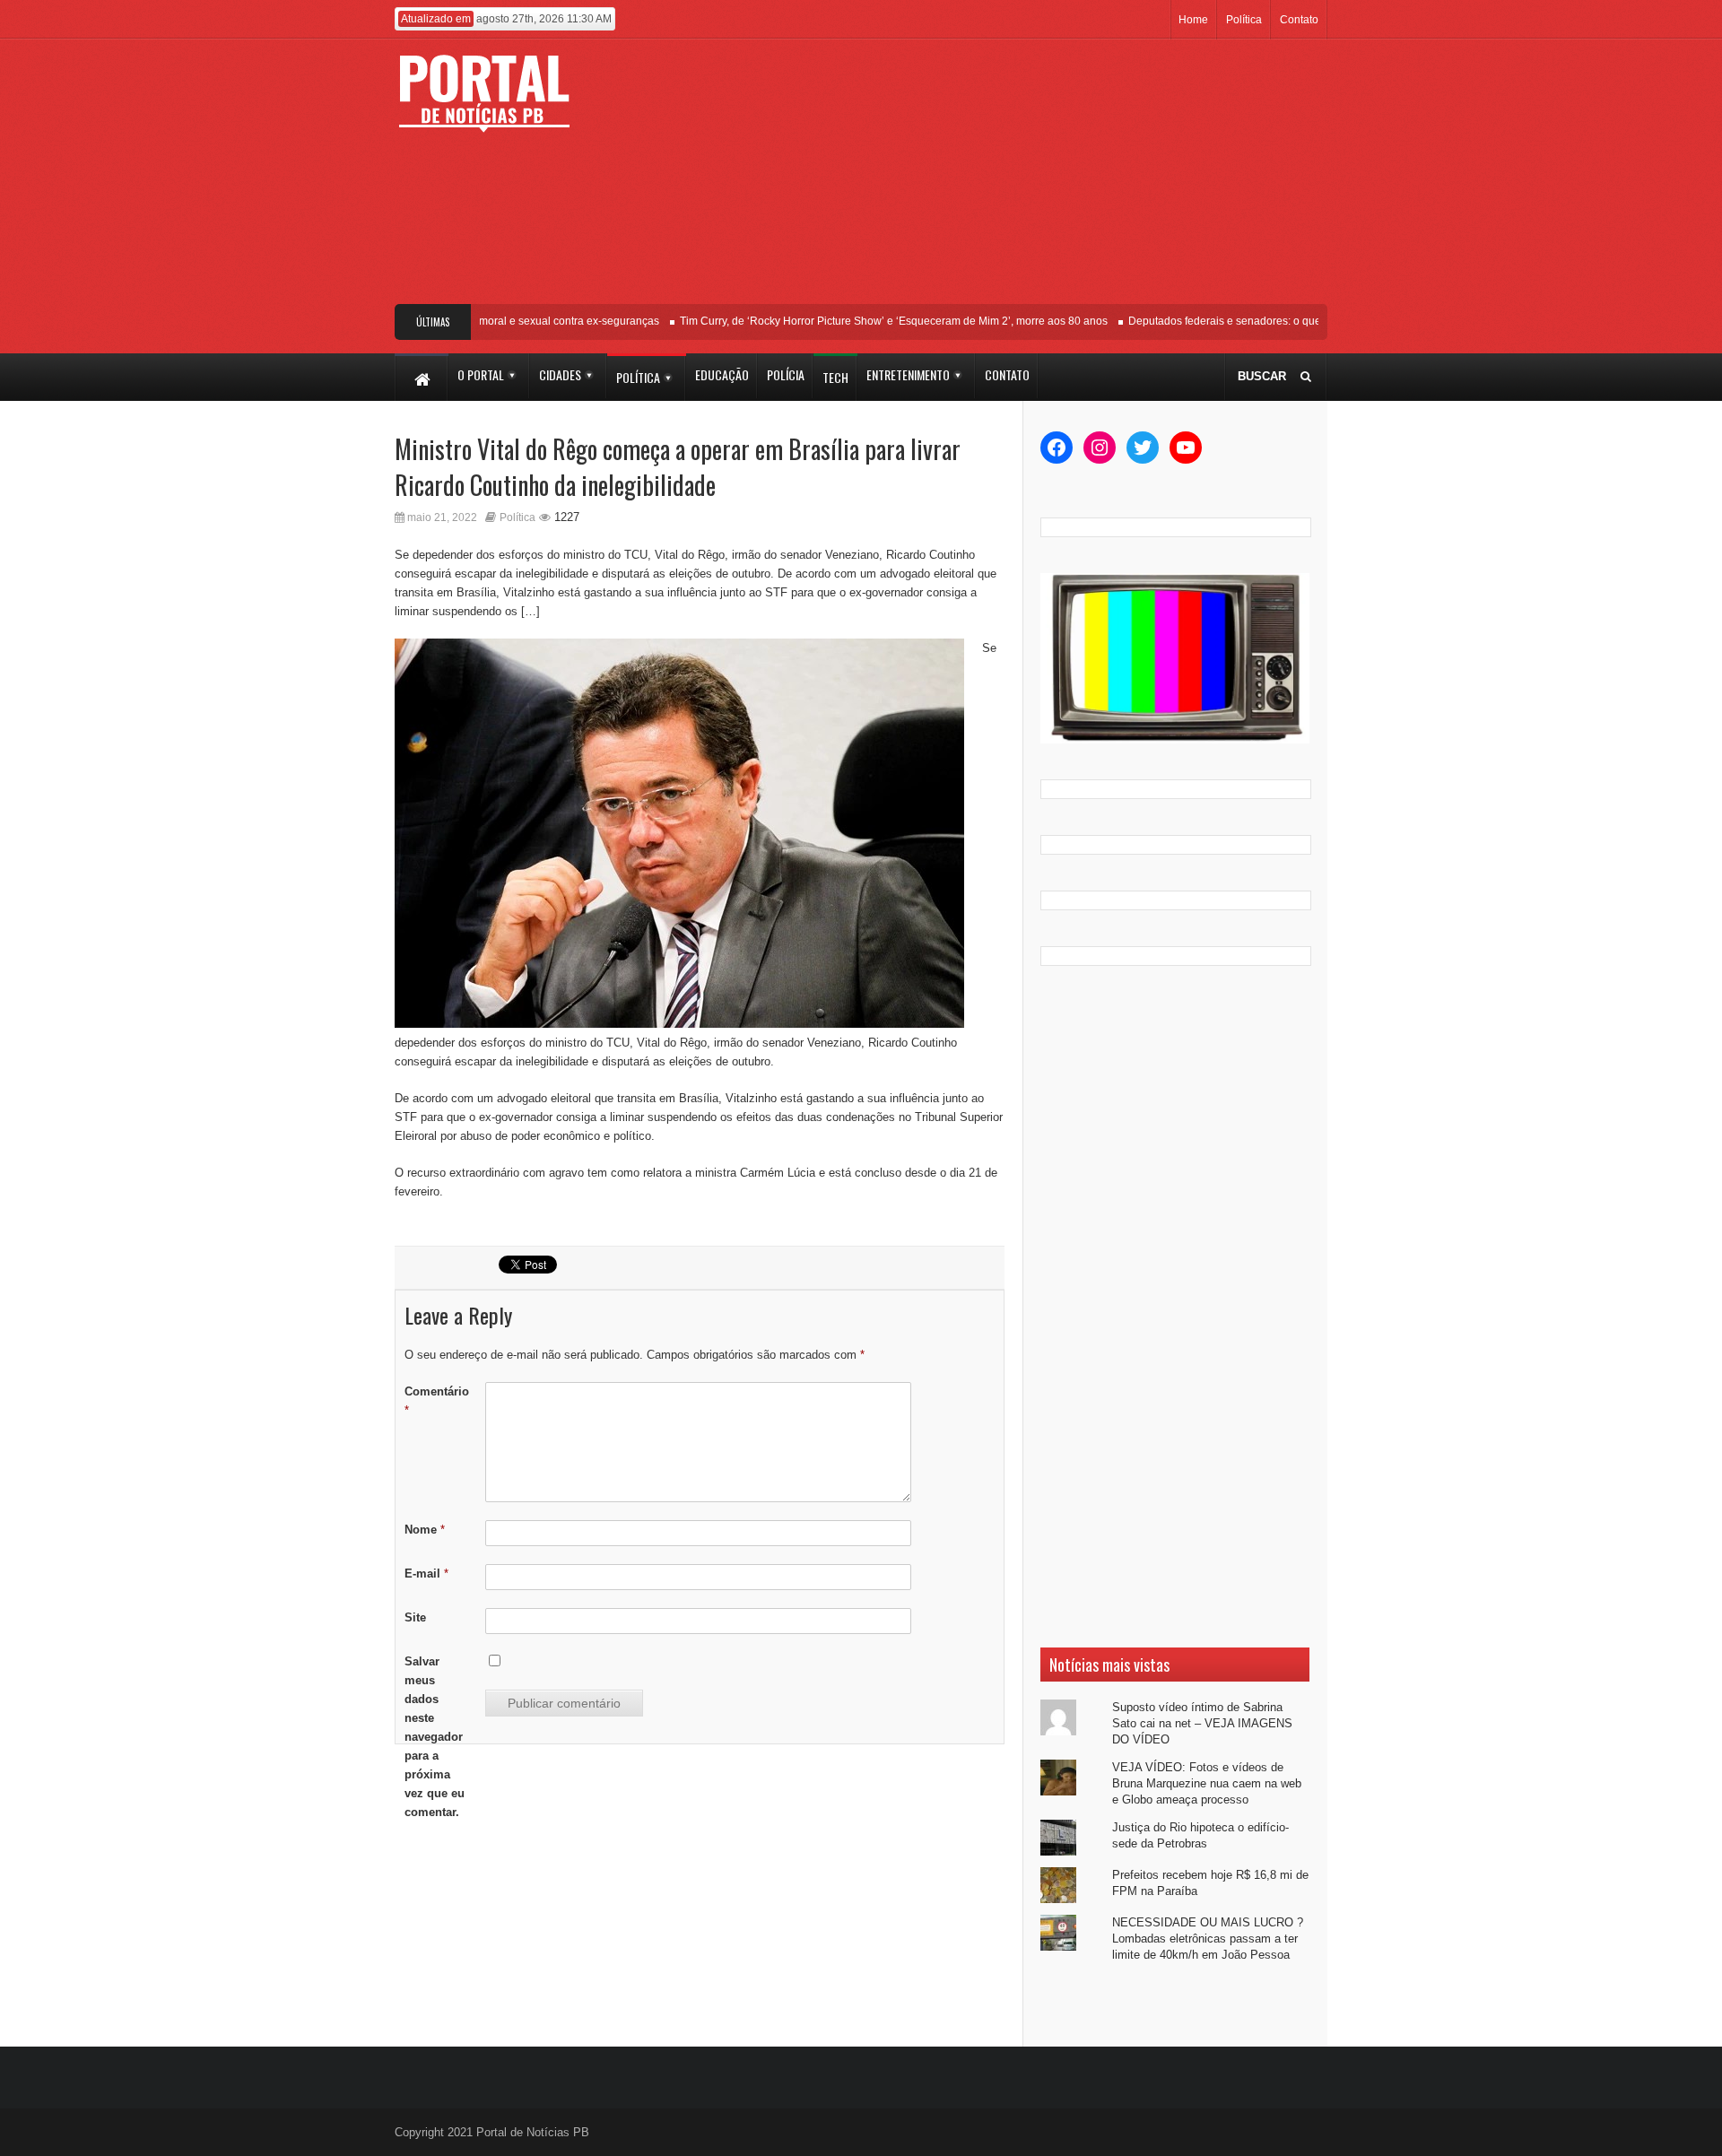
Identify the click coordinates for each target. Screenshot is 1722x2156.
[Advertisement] (993, 178)
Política (1244, 20)
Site (415, 1617)
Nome (425, 1530)
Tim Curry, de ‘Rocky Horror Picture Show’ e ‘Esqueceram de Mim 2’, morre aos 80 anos (870, 321)
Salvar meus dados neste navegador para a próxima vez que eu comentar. (435, 1737)
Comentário (437, 1401)
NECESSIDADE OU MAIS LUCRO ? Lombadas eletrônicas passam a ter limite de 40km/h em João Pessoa (1208, 1939)
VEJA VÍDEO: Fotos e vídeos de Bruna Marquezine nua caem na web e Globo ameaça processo (1207, 1783)
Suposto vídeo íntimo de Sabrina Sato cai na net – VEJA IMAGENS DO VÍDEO (1202, 1723)
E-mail (426, 1574)
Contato (1299, 20)
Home (1193, 20)
